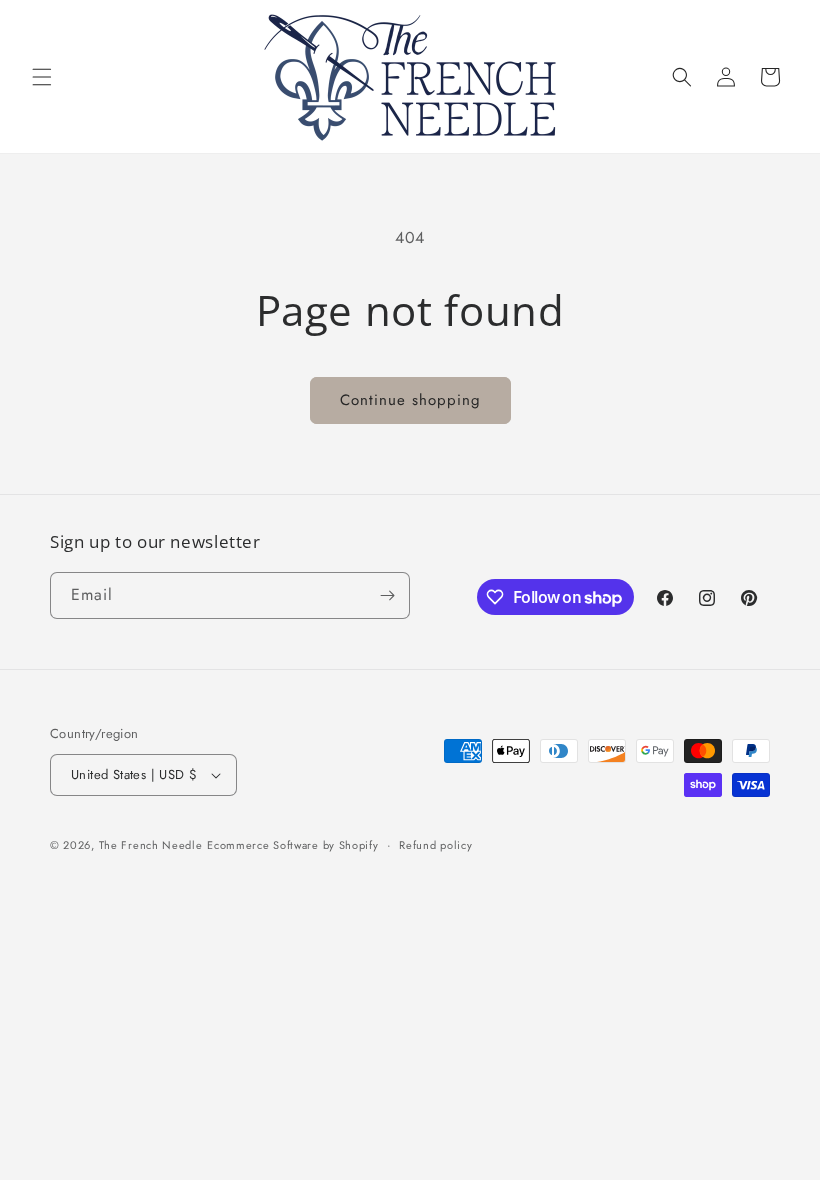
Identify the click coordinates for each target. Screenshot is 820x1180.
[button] (42, 77)
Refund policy (435, 845)
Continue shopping (410, 400)
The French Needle (151, 845)
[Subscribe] (387, 595)
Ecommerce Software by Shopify (292, 845)
